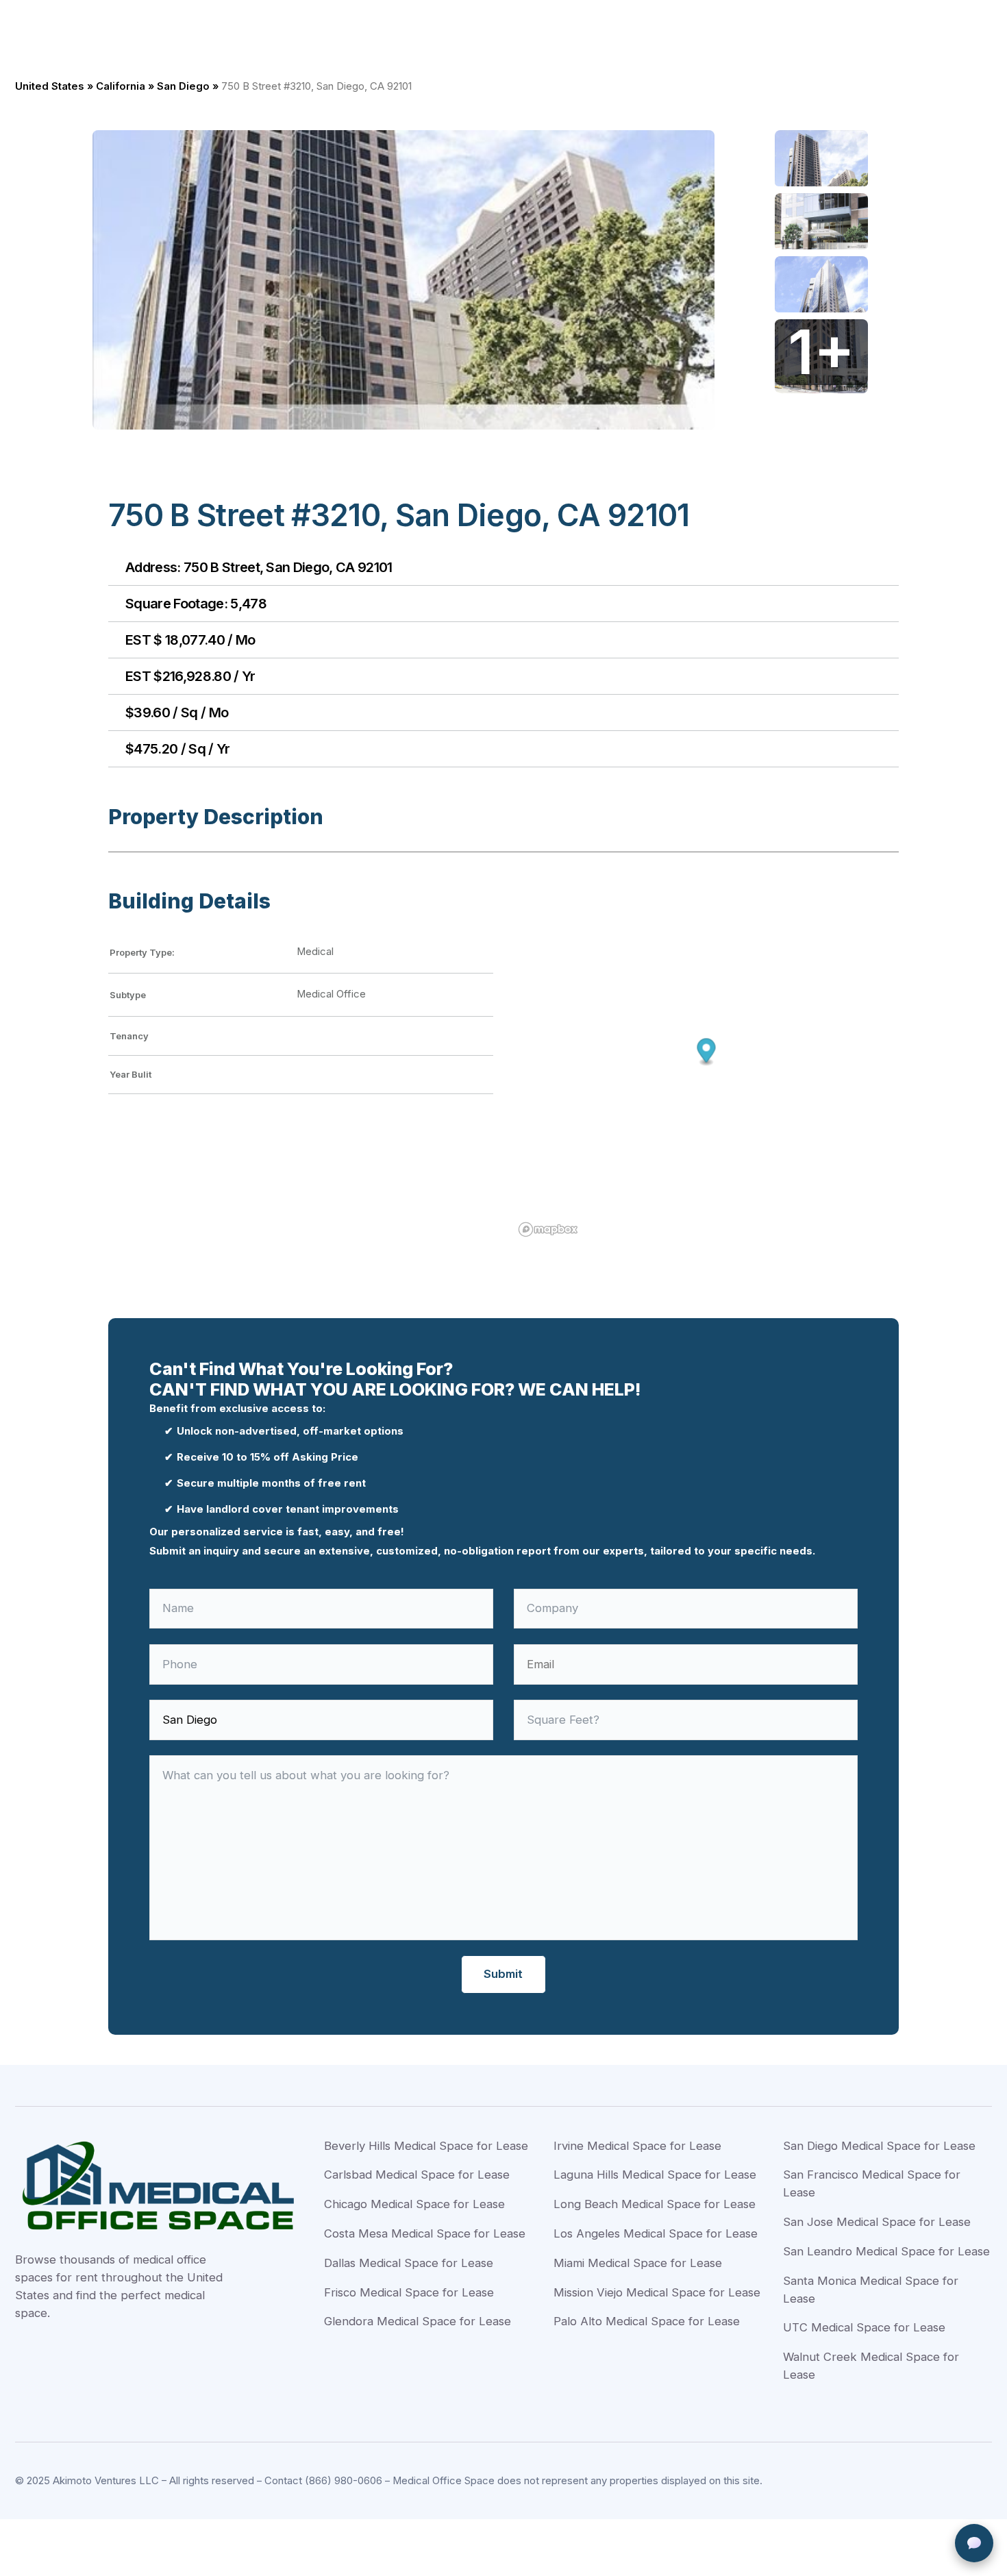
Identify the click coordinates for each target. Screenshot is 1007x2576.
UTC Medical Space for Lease (864, 2327)
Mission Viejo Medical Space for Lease (657, 2292)
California (121, 86)
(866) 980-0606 (344, 2481)
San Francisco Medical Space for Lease (872, 2183)
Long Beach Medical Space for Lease (655, 2204)
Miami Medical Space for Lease (638, 2263)
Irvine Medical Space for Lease (637, 2146)
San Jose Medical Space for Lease (877, 2222)
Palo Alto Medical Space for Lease (647, 2321)
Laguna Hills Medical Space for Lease (655, 2175)
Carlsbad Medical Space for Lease (417, 2175)
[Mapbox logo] (548, 1229)
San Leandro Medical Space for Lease (886, 2251)
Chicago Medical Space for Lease (414, 2204)
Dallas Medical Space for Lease (409, 2263)
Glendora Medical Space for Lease (418, 2321)
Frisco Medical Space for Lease (409, 2292)
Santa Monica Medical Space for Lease (871, 2290)
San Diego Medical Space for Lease (879, 2146)
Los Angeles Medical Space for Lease (656, 2233)
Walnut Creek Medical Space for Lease (871, 2366)
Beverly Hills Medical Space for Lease (426, 2146)
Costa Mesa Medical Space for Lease (425, 2233)
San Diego (183, 86)
